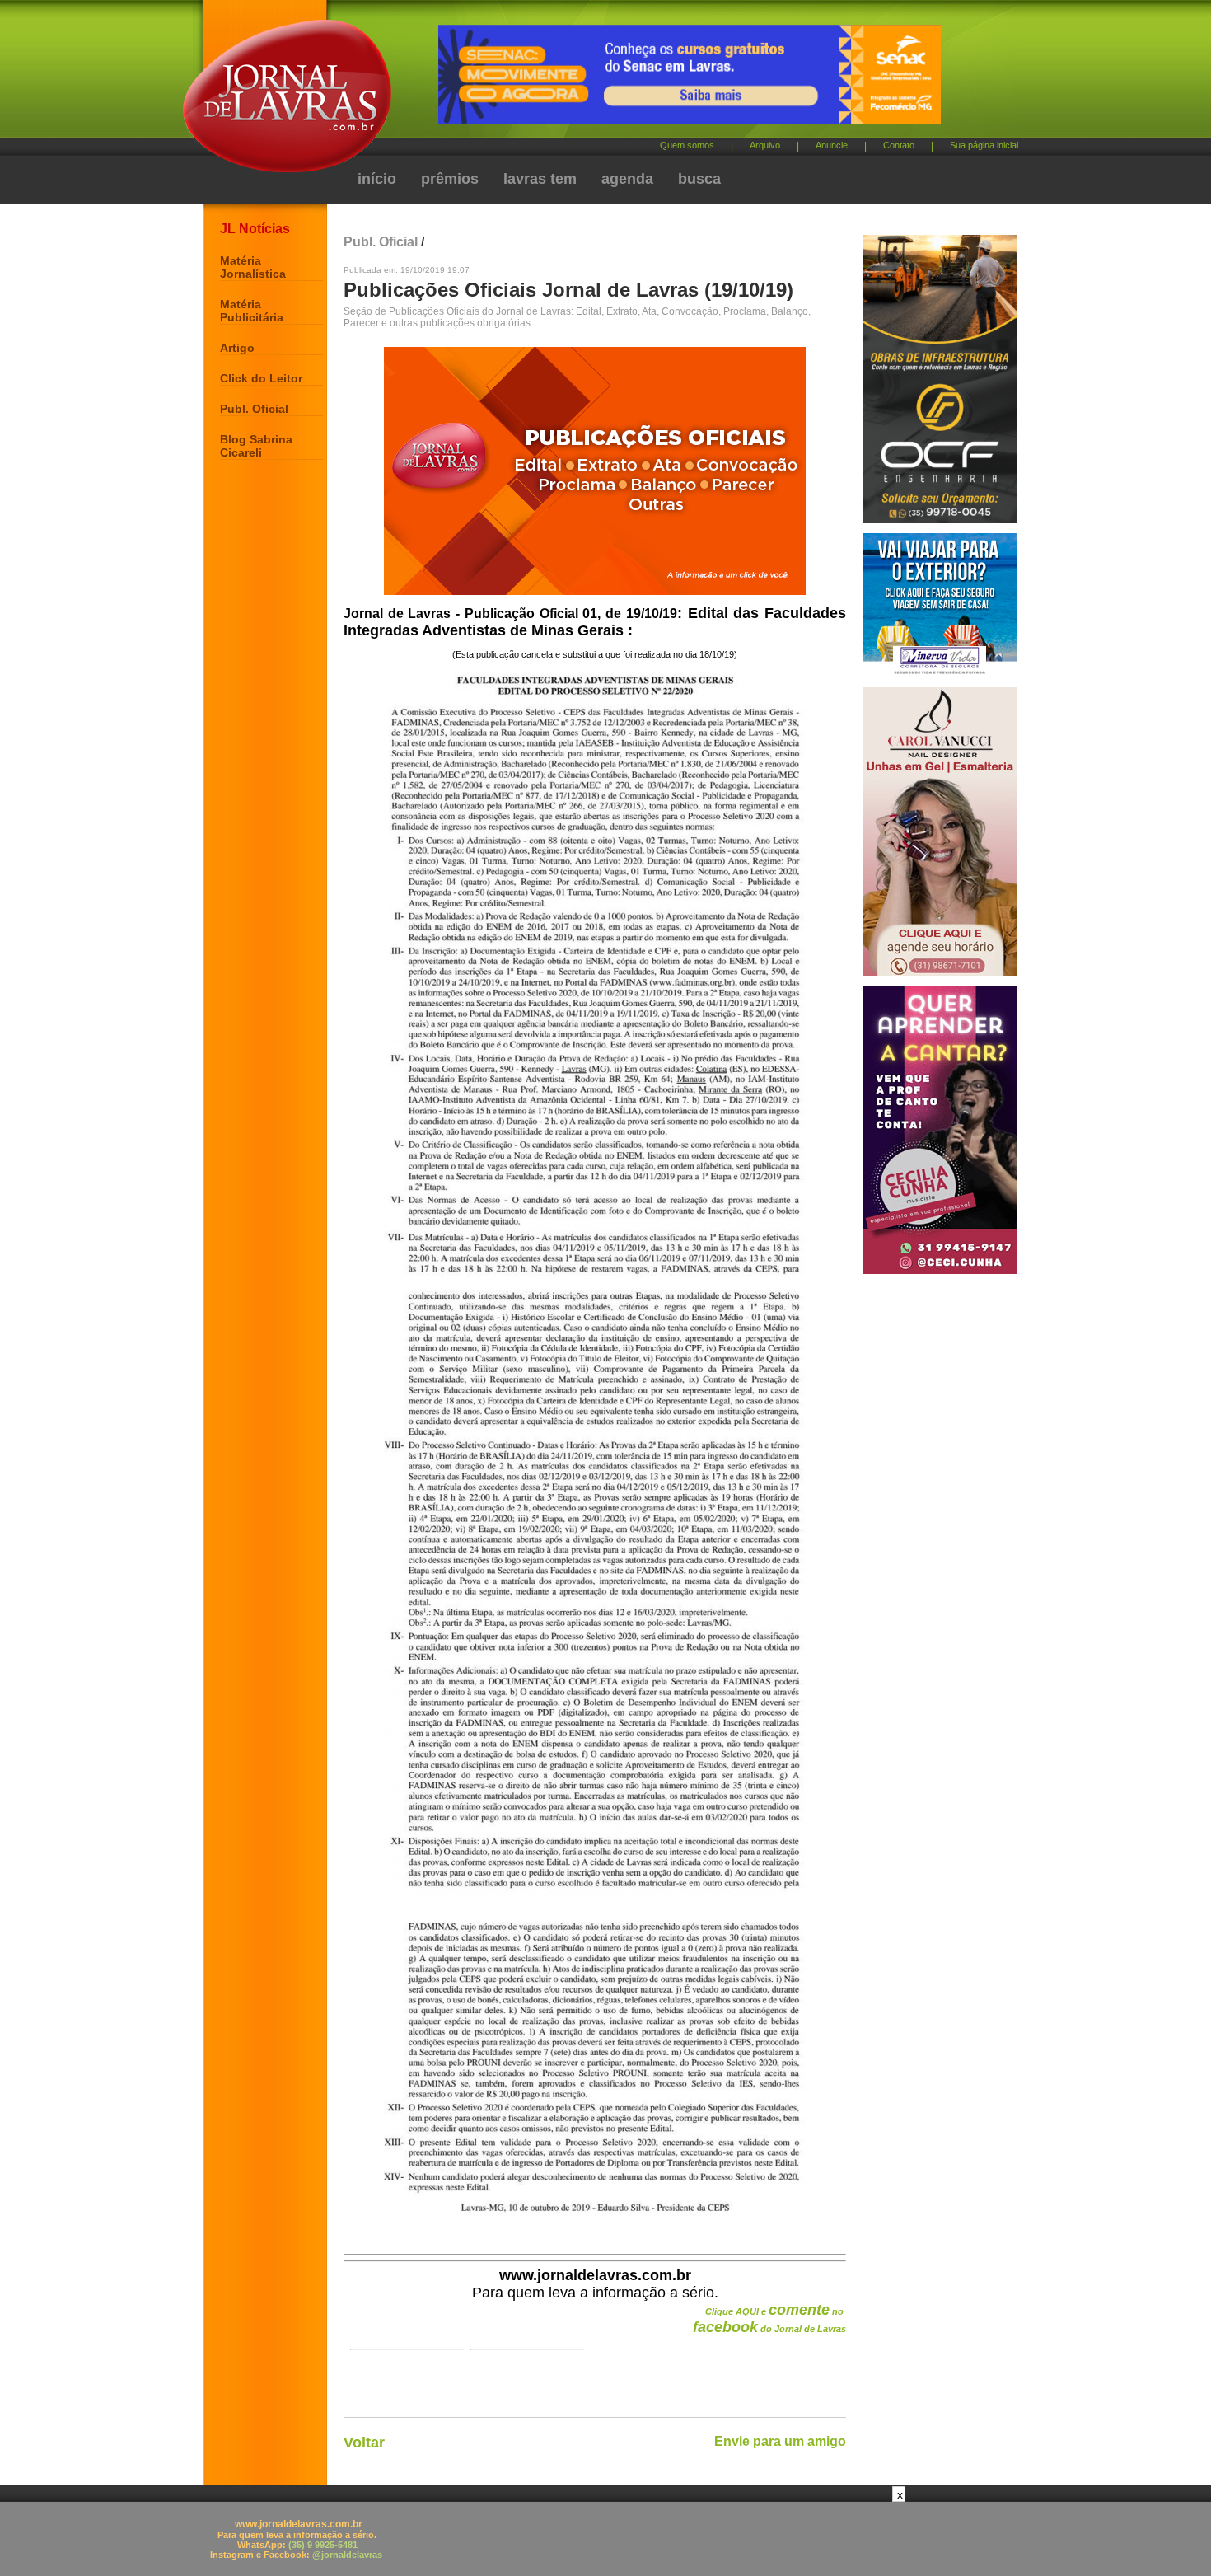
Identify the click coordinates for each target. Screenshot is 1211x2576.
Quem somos (687, 145)
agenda (627, 179)
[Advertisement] (605, 2539)
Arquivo (765, 145)
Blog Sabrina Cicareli (256, 446)
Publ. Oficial (254, 409)
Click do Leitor (261, 378)
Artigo (237, 348)
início (377, 179)
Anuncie (832, 145)
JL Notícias (255, 229)
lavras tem (540, 179)
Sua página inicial (984, 145)
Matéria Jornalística (253, 267)
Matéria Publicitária (252, 311)
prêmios (450, 179)
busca (699, 179)
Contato (899, 145)
